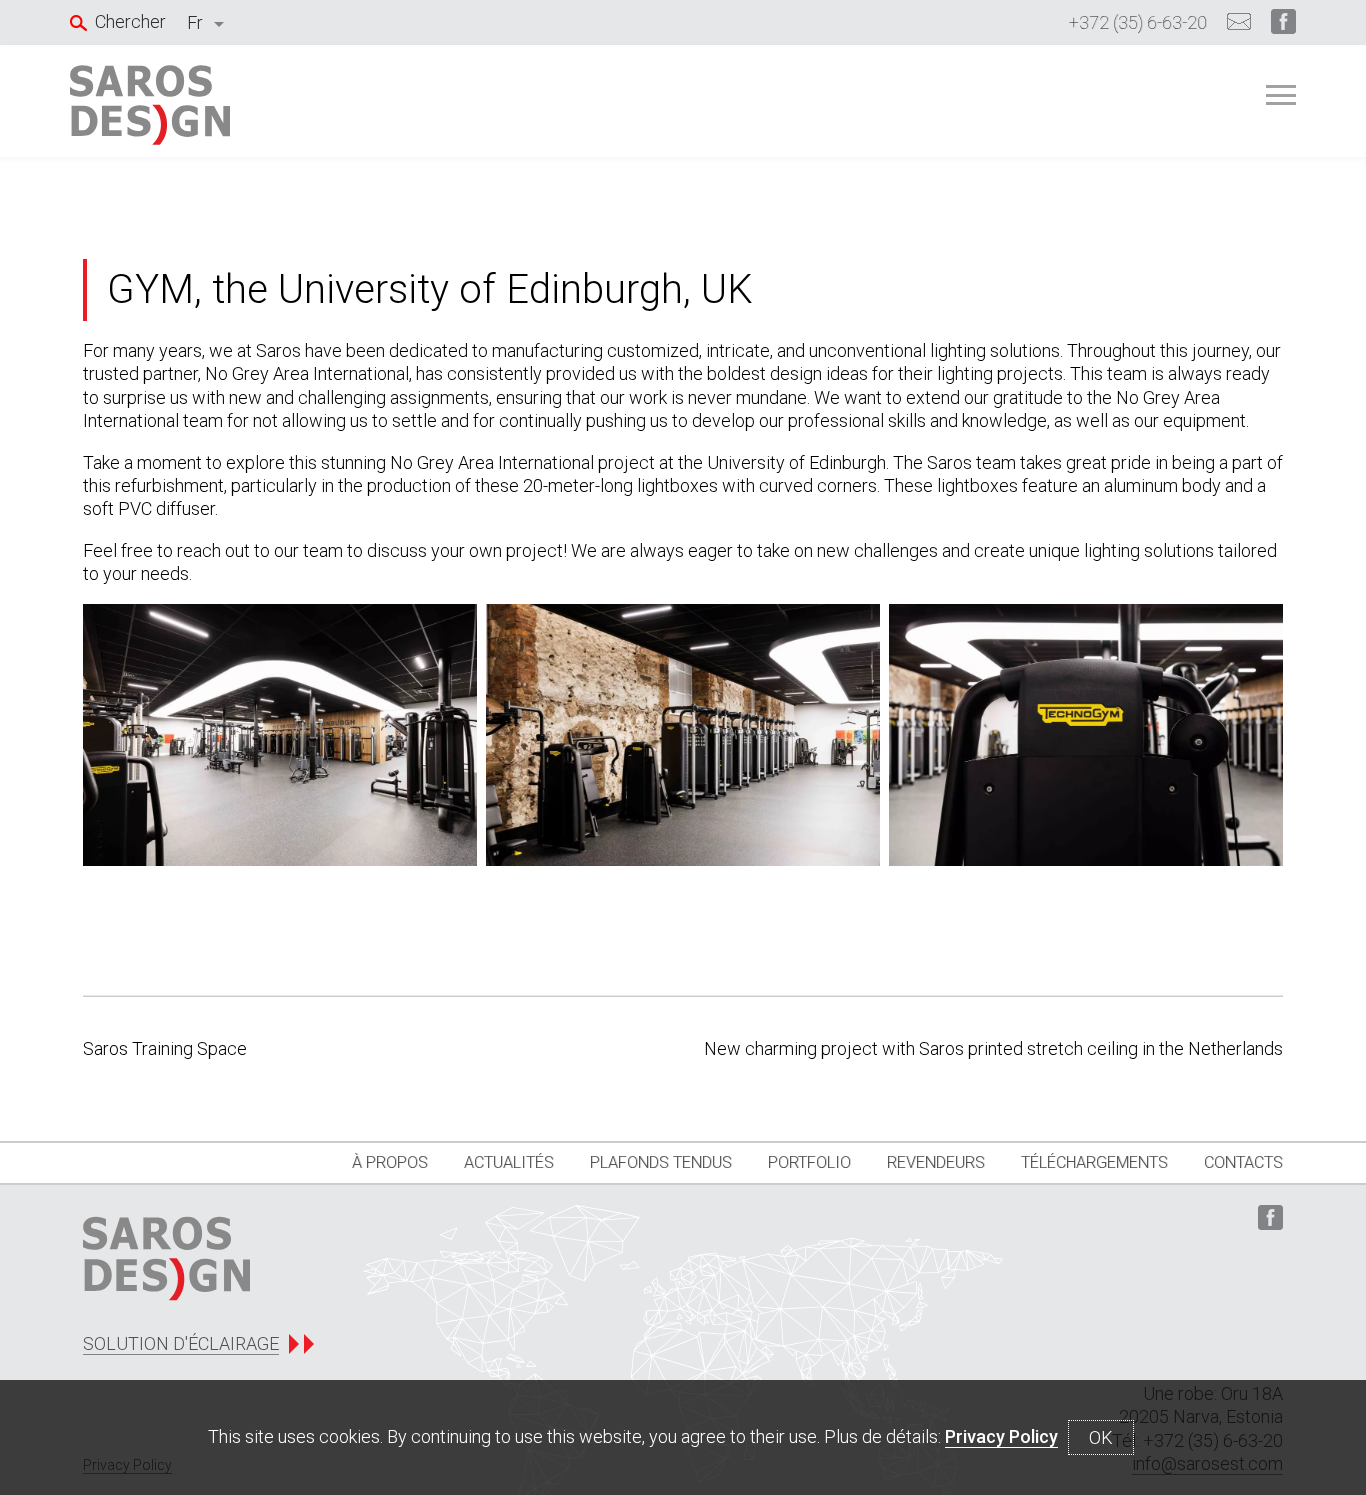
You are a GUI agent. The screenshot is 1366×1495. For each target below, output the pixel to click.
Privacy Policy (1001, 1436)
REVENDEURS (936, 1162)
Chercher (130, 21)
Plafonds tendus (661, 1162)
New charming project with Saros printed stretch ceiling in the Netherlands (993, 1048)
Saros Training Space (165, 1048)
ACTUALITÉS (509, 1162)
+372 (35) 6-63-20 (1138, 22)
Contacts (1243, 1162)
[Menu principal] (1281, 95)
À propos (390, 1162)
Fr (195, 22)
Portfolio (809, 1162)
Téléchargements (1094, 1162)
